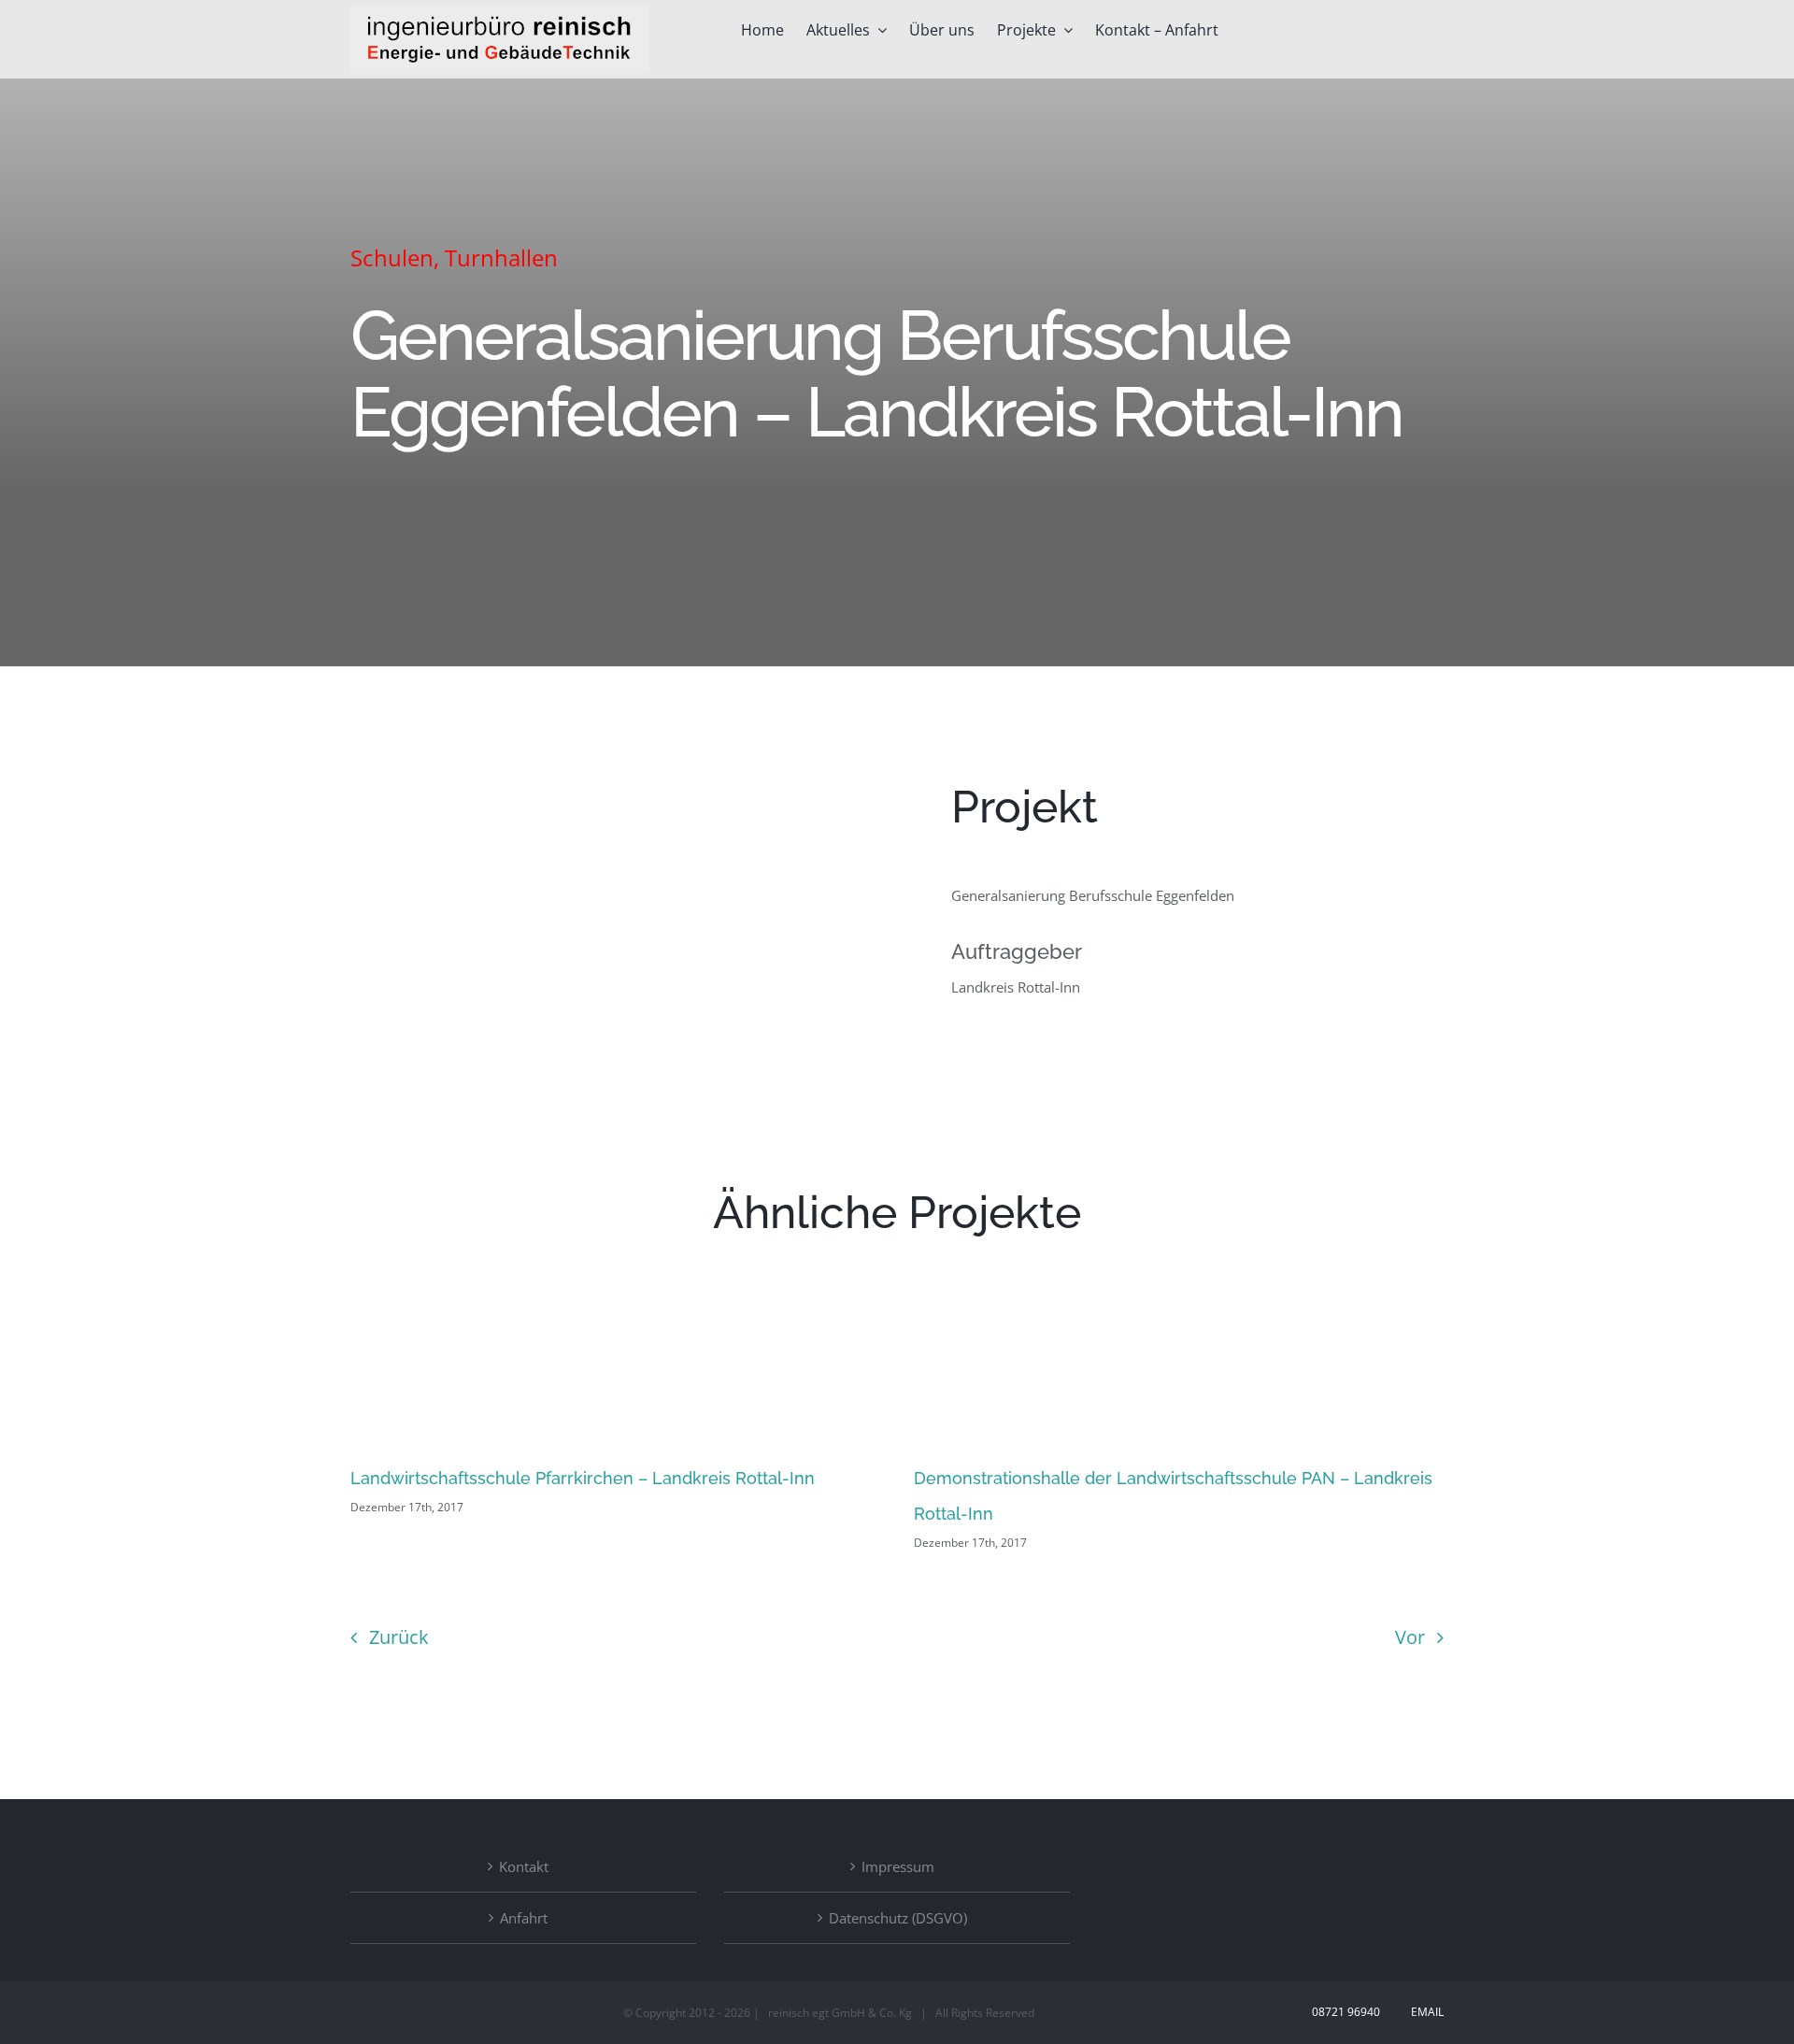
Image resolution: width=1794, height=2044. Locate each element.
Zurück (399, 1637)
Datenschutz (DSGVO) (898, 1918)
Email (1424, 2012)
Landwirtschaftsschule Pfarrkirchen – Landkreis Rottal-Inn (583, 1478)
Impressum (898, 1866)
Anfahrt (524, 1918)
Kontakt (524, 1866)
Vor (1410, 1637)
